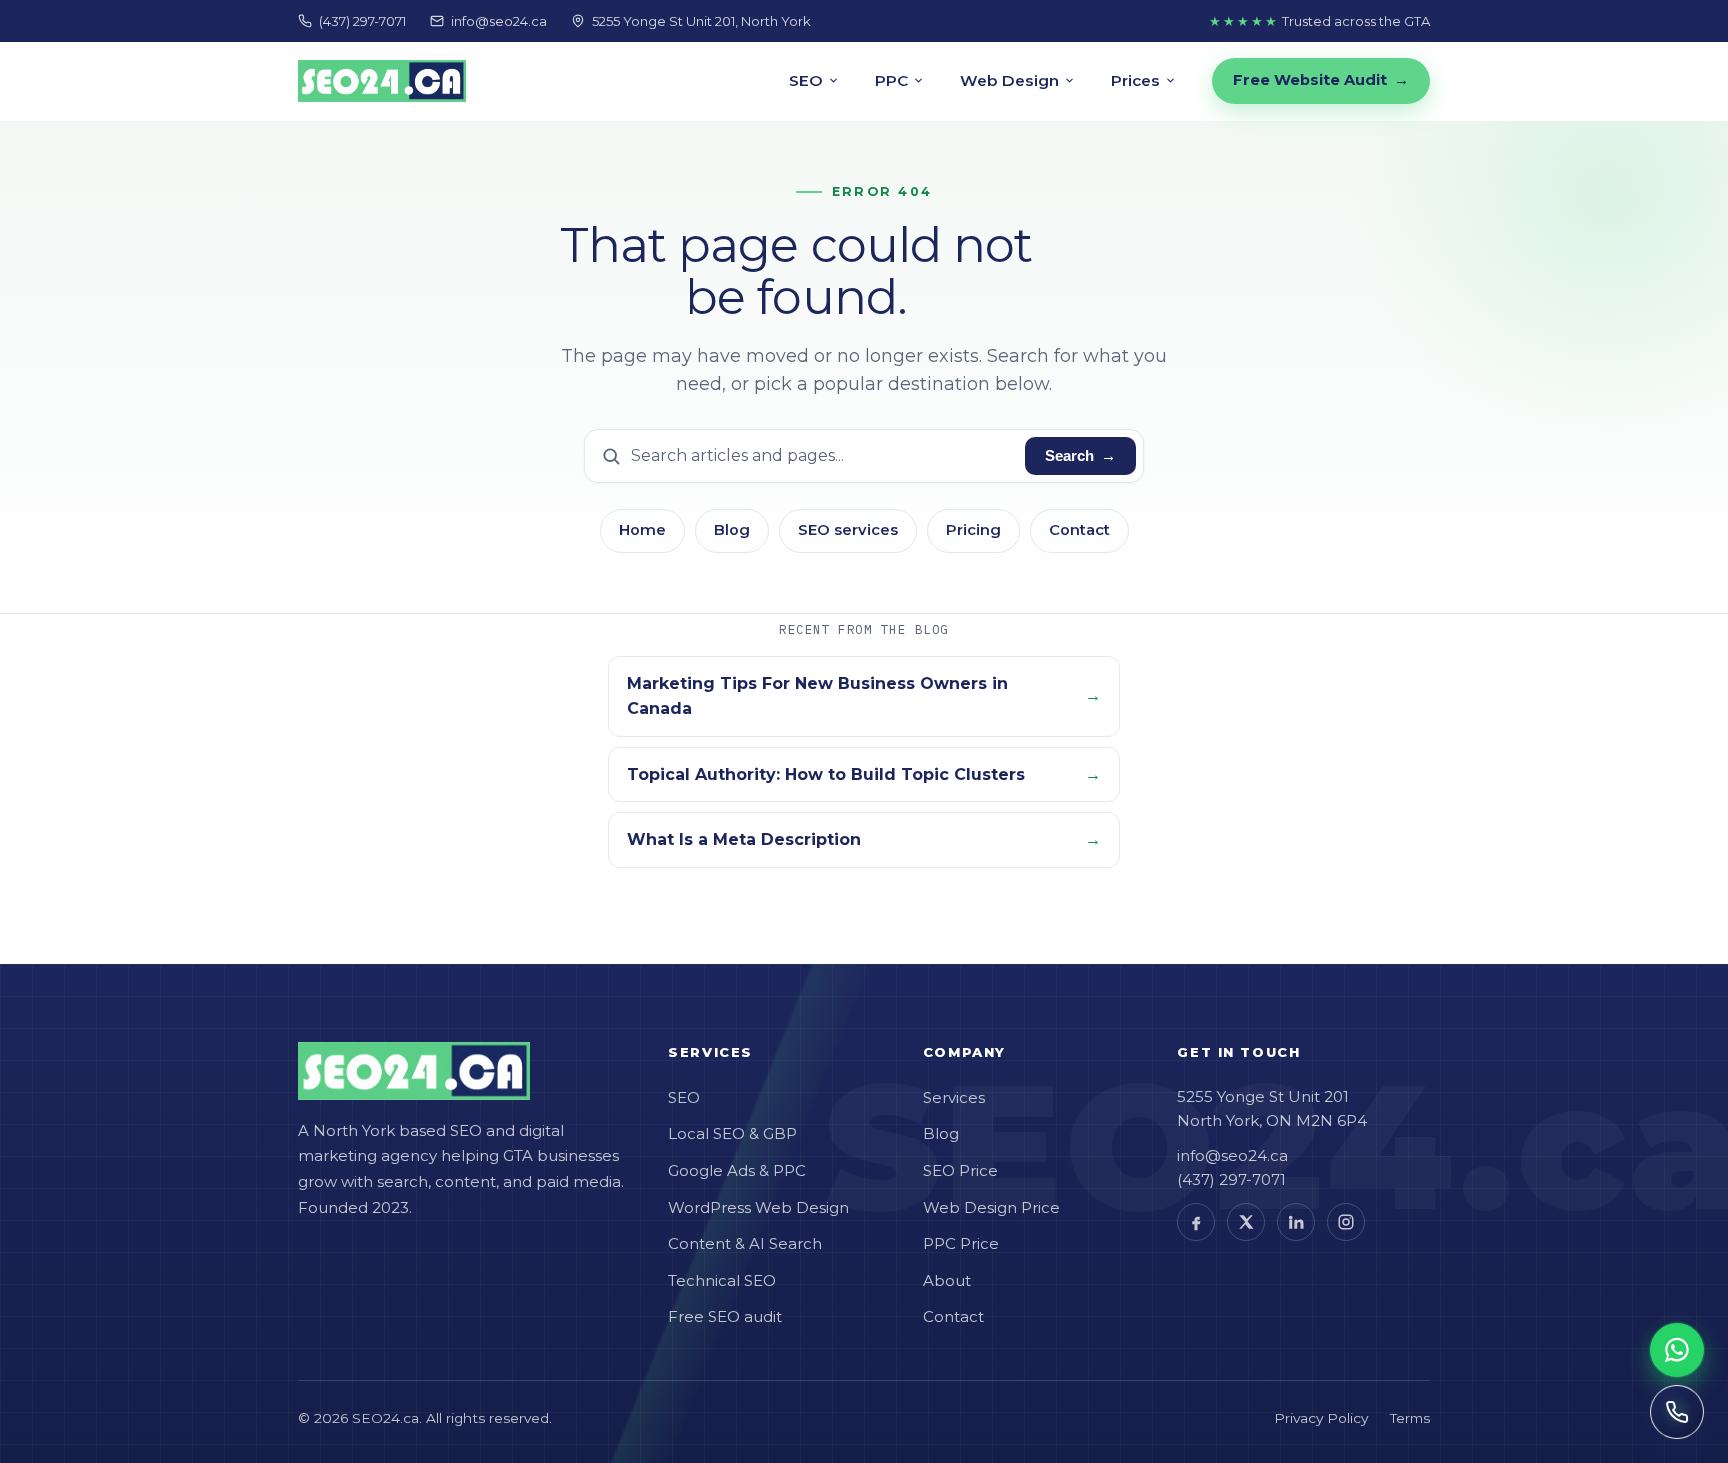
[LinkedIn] (1296, 1222)
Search (1080, 456)
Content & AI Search (745, 1243)
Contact (1079, 530)
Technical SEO (722, 1280)
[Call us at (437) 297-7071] (1677, 1412)
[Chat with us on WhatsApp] (1677, 1350)
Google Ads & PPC (737, 1170)
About (947, 1280)
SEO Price (960, 1170)
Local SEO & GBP (732, 1133)
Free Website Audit (1321, 80)
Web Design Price (991, 1207)
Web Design (1009, 80)
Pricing (973, 530)
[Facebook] (1196, 1222)
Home (642, 530)
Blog (732, 530)
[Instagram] (1346, 1222)
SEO (806, 80)
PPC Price (961, 1243)
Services (954, 1097)
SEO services (848, 530)
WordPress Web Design (758, 1207)
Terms (1410, 1418)
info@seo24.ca (499, 21)
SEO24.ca (385, 1418)
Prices (1135, 80)
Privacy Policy (1321, 1418)
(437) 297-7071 (362, 21)
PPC (891, 80)
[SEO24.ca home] (382, 81)
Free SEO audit (725, 1316)
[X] (1246, 1222)
